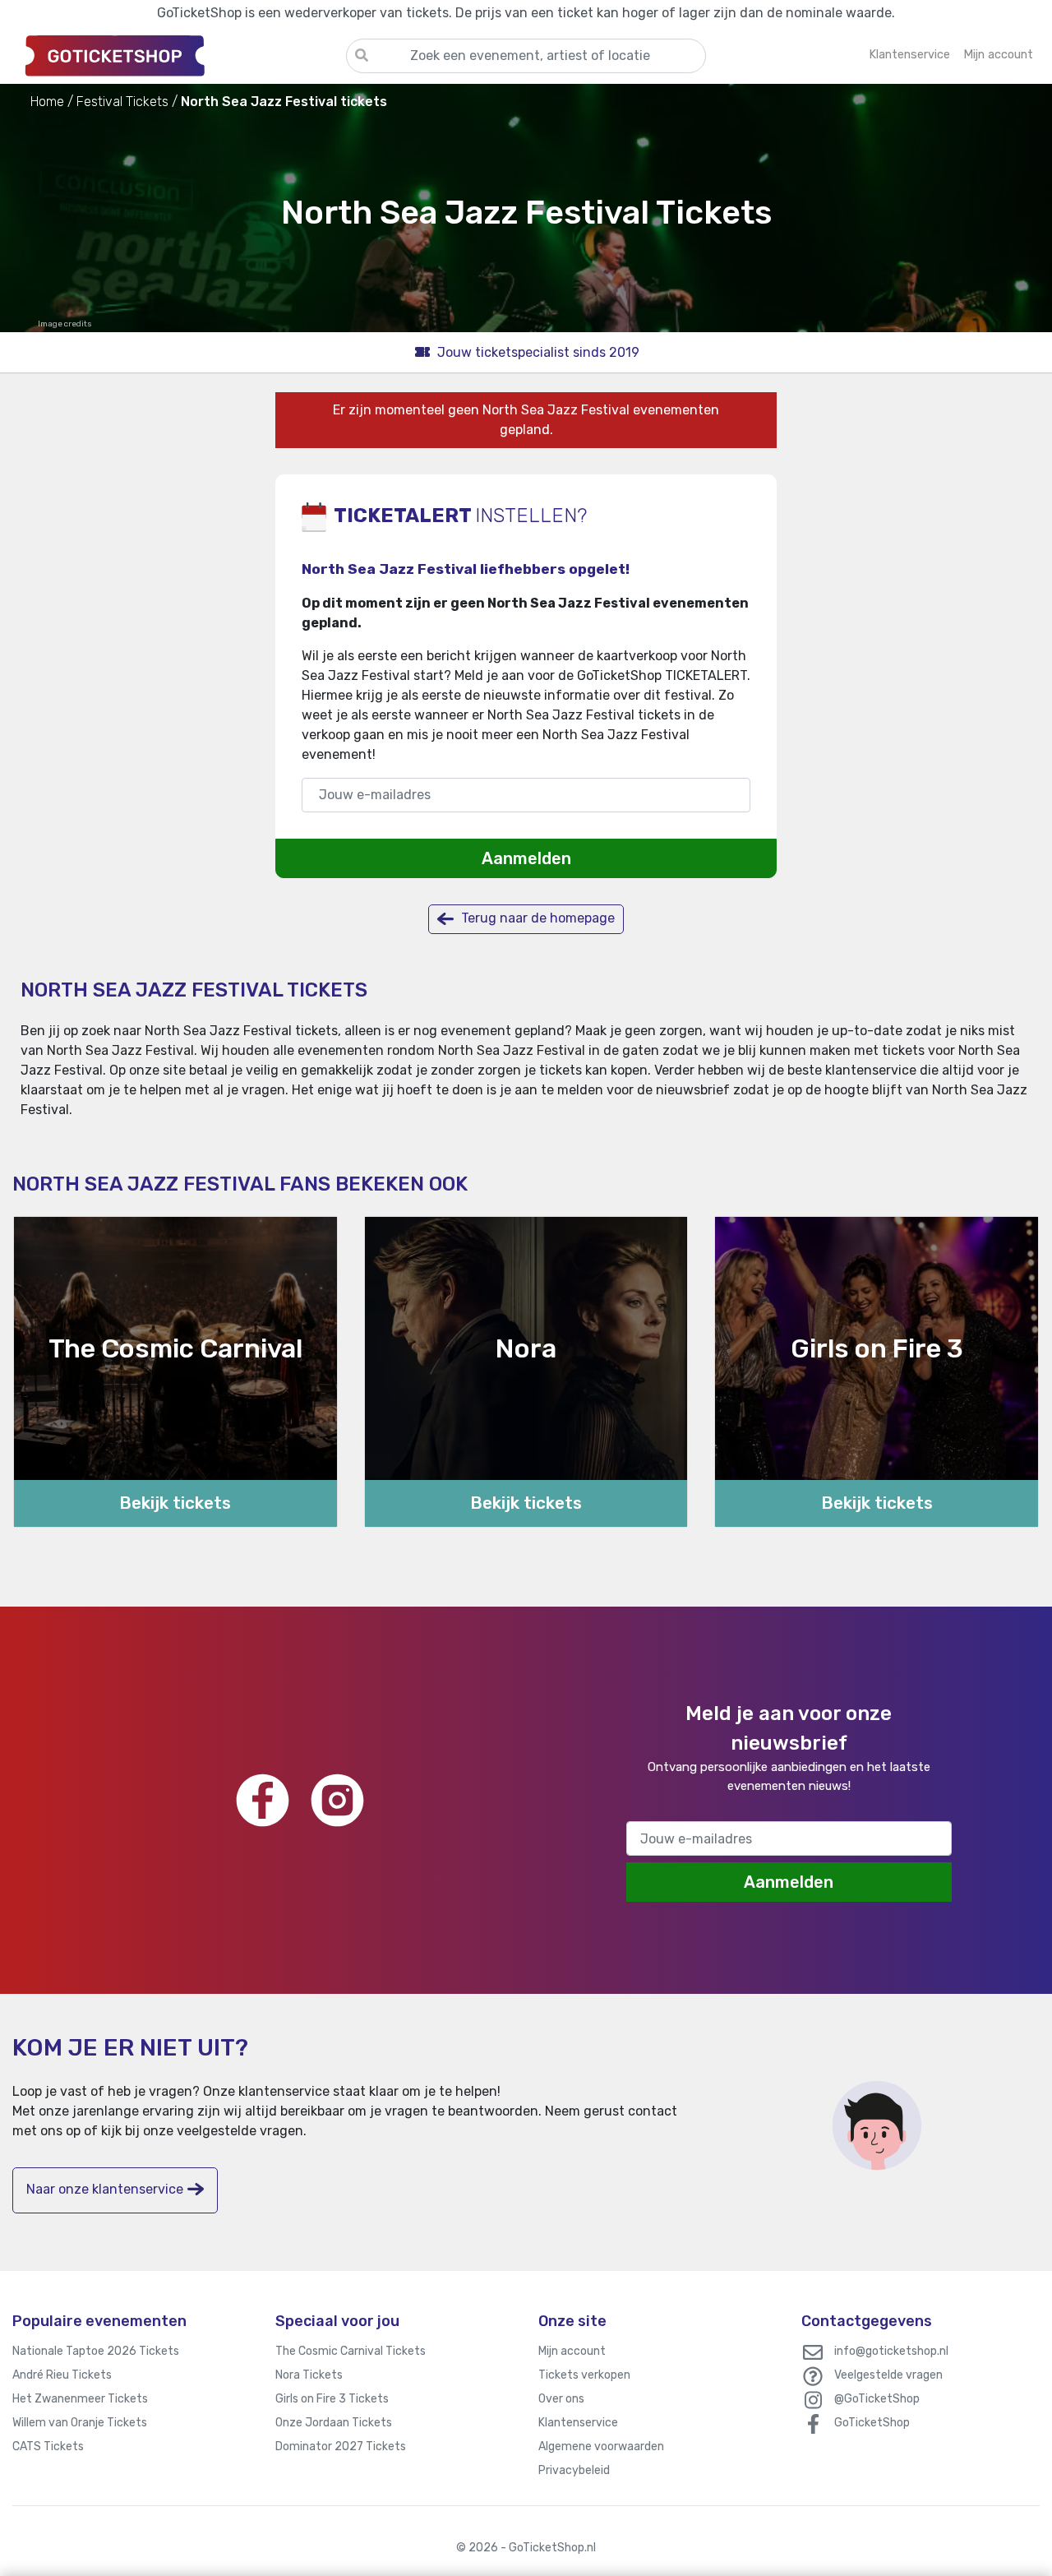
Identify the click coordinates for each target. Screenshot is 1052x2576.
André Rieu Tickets (62, 2375)
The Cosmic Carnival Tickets (351, 2351)
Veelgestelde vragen (888, 2375)
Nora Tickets (309, 2375)
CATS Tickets (48, 2447)
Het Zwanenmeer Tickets (80, 2399)
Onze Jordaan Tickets (334, 2423)
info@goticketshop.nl (891, 2351)
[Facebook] (263, 1800)
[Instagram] (337, 1800)
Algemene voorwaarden (601, 2447)
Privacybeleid (574, 2470)
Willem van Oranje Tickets (80, 2423)
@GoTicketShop (877, 2399)
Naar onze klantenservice (105, 2189)
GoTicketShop (872, 2423)
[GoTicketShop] (179, 55)
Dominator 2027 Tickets (341, 2447)
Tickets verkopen (584, 2375)
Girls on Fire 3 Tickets (332, 2399)
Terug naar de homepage (536, 918)
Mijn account (572, 2351)
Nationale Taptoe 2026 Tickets (96, 2351)
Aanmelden (526, 858)
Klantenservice (578, 2423)
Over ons (561, 2399)
